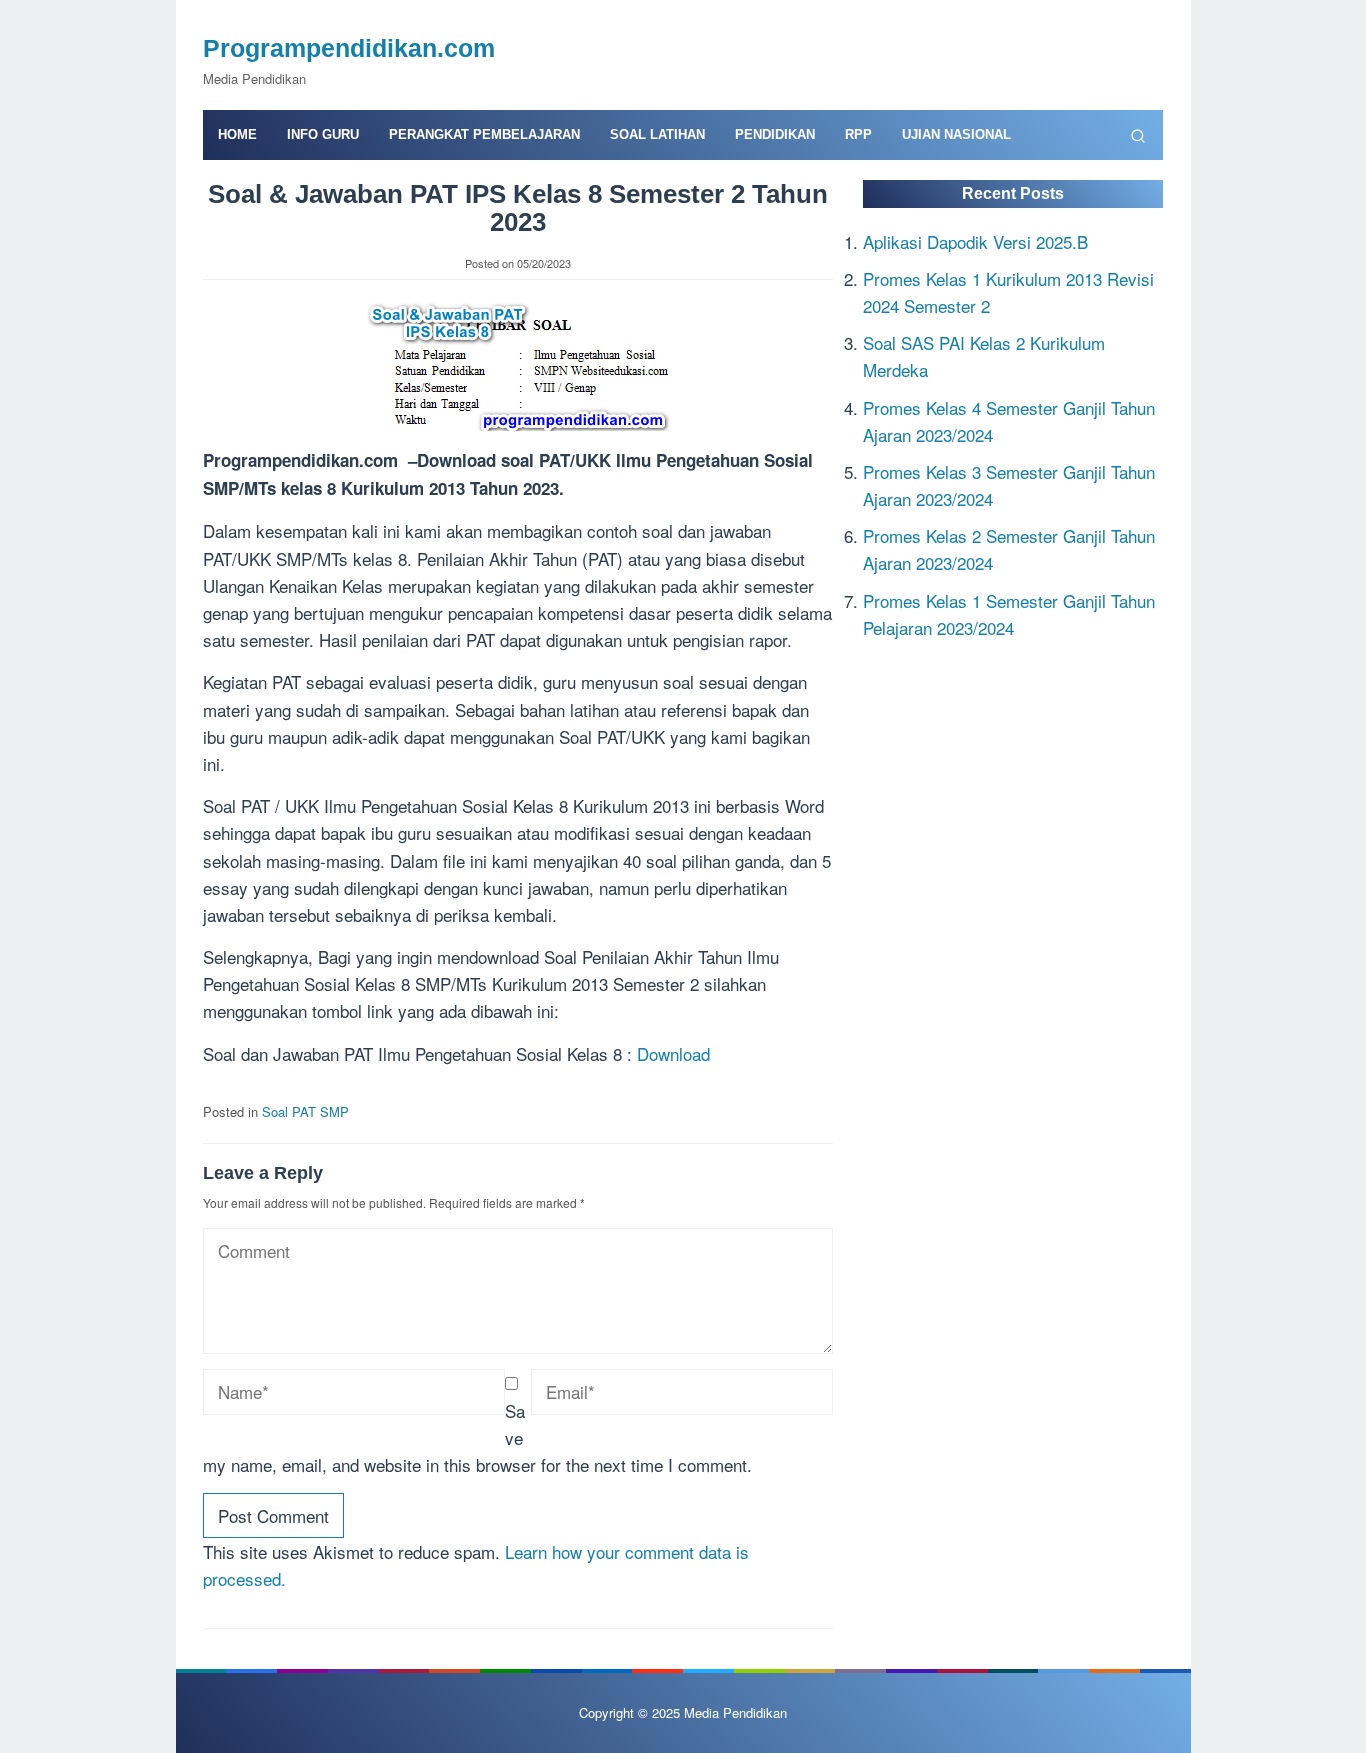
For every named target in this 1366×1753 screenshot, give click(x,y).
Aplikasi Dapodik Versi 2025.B (975, 240)
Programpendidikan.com (349, 48)
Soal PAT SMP (305, 1111)
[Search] (1138, 135)
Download (673, 1053)
